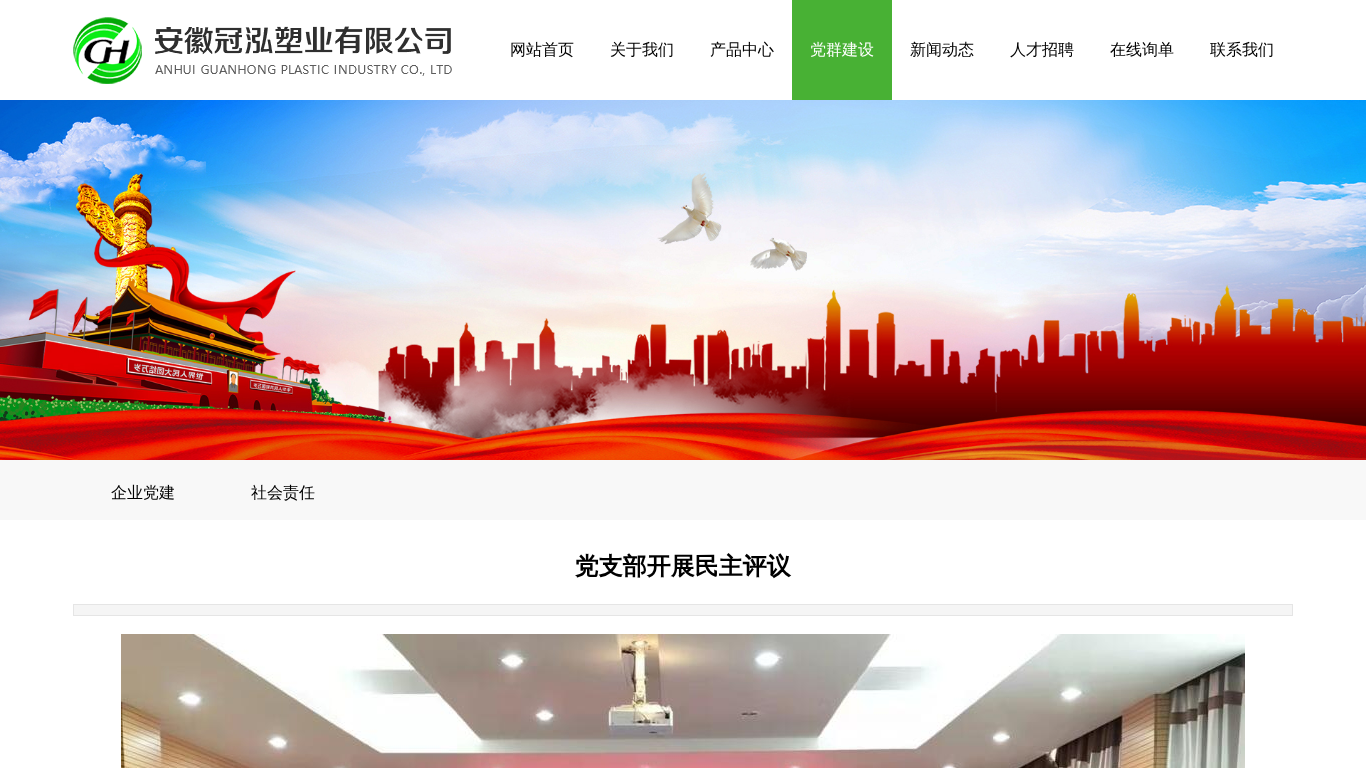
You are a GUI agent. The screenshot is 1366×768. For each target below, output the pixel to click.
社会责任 (283, 492)
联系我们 (1242, 49)
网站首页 (542, 49)
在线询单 (1142, 49)
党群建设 (842, 49)
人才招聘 (1042, 49)
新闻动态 (942, 49)
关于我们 (642, 49)
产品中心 (742, 49)
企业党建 (143, 492)
